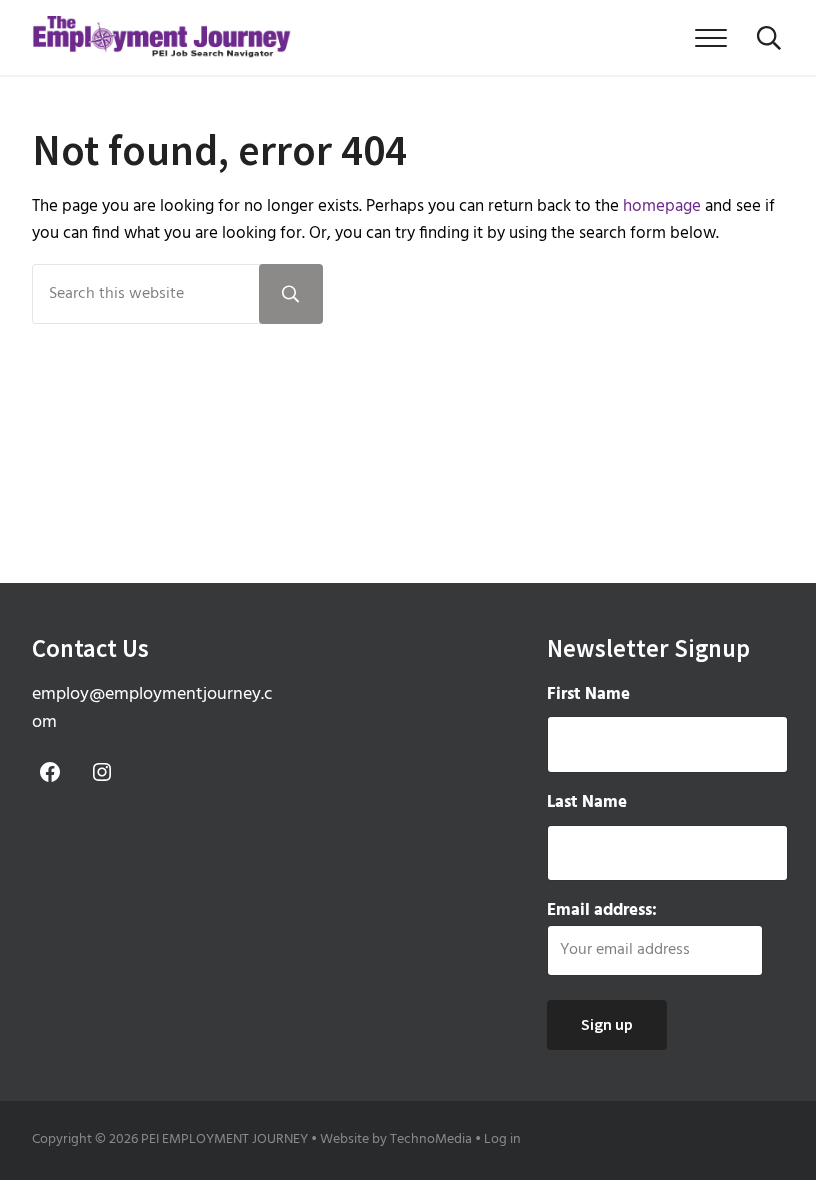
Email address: (602, 910)
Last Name (587, 802)
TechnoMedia (431, 1139)
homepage (662, 206)
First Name (588, 694)
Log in (502, 1139)
